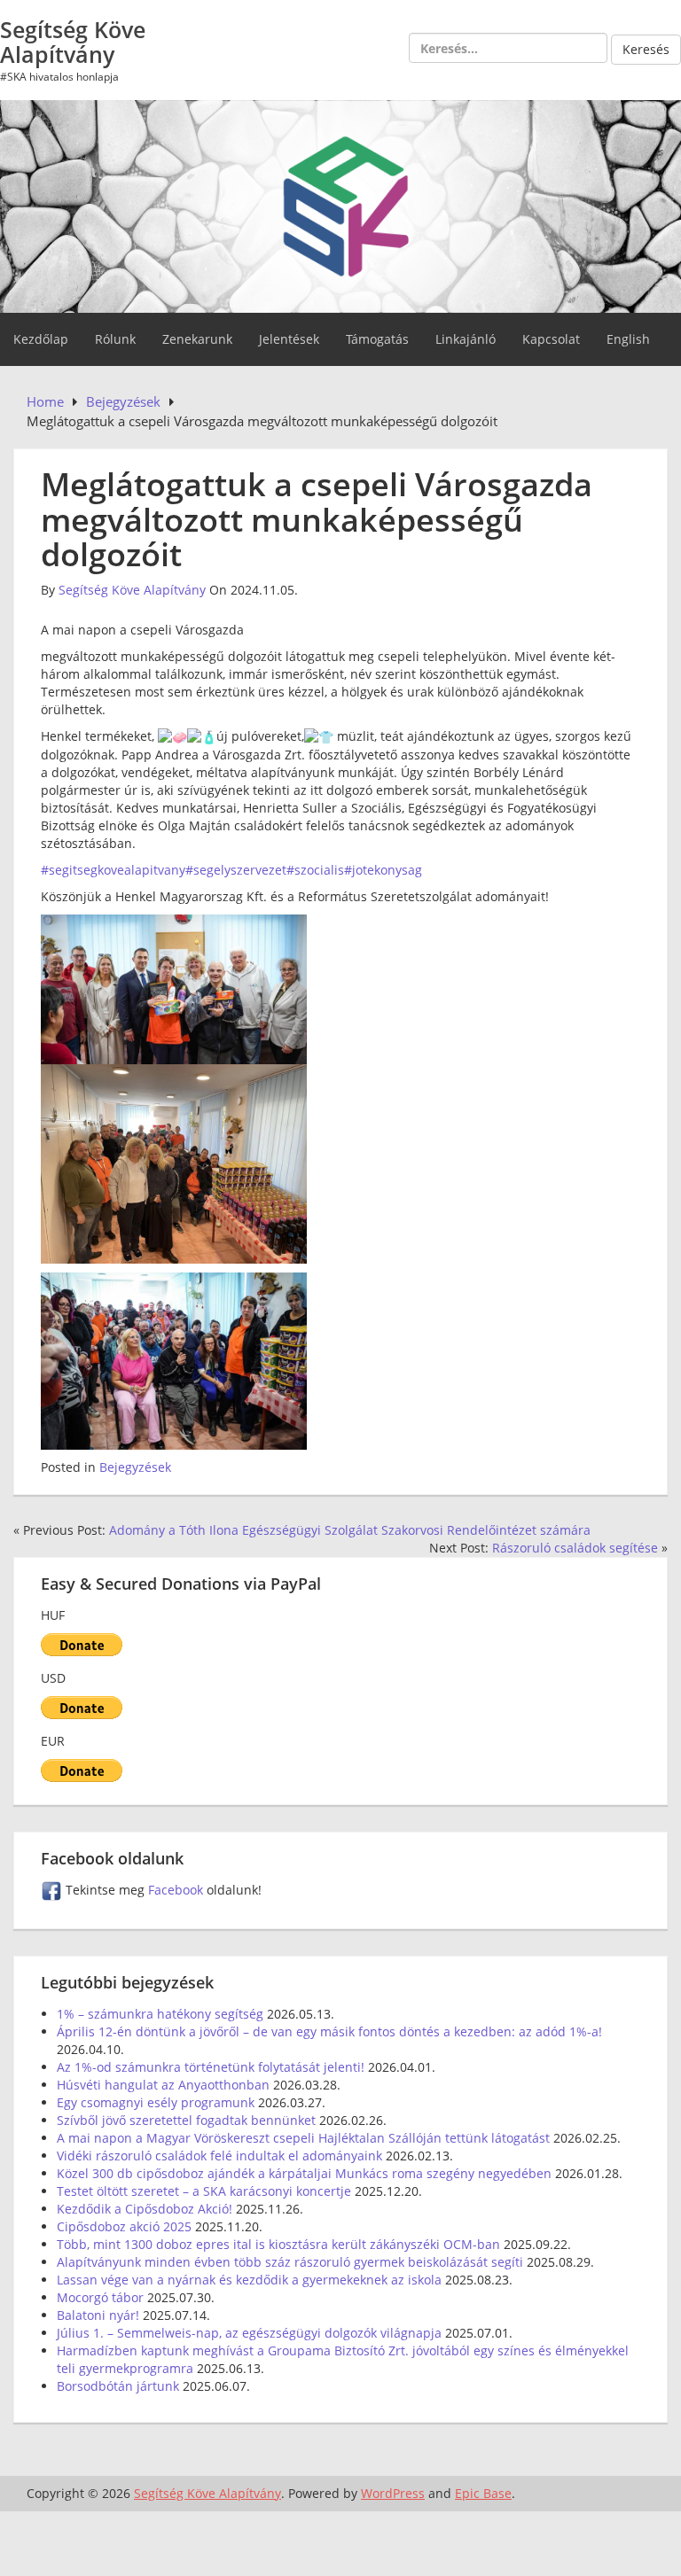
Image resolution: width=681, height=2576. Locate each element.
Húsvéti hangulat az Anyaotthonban (163, 2085)
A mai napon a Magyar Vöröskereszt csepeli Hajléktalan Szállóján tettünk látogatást (303, 2138)
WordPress (393, 2493)
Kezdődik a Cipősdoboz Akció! (145, 2209)
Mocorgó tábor (100, 2297)
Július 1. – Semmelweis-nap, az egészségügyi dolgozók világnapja (249, 2333)
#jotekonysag (383, 870)
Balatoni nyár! (98, 2315)
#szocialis (315, 870)
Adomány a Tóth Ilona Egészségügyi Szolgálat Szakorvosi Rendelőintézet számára (350, 1530)
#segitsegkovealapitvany (113, 870)
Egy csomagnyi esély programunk (156, 2102)
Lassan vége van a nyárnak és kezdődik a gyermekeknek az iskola (249, 2280)
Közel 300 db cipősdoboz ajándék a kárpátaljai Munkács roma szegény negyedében (304, 2173)
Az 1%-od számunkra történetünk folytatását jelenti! (211, 2067)
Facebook (177, 1890)
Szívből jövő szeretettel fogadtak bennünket (186, 2120)
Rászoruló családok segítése (575, 1548)
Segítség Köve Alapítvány (73, 42)
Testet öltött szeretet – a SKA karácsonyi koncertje (204, 2191)
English (628, 339)
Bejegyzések (135, 1467)
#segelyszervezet (236, 870)
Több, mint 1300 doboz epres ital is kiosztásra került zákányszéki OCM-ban (278, 2244)
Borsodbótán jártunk (118, 2386)
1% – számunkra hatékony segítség (160, 2014)
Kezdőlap (41, 339)
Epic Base (483, 2493)
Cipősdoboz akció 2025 (124, 2226)
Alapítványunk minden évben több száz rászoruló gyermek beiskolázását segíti (290, 2262)
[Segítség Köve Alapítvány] (340, 205)
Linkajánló (466, 339)
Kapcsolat (551, 339)
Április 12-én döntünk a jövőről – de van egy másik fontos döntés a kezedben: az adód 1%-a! (329, 2031)
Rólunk (115, 339)
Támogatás (377, 339)
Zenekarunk (197, 339)
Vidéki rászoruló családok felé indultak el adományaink (219, 2156)
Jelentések (289, 339)
